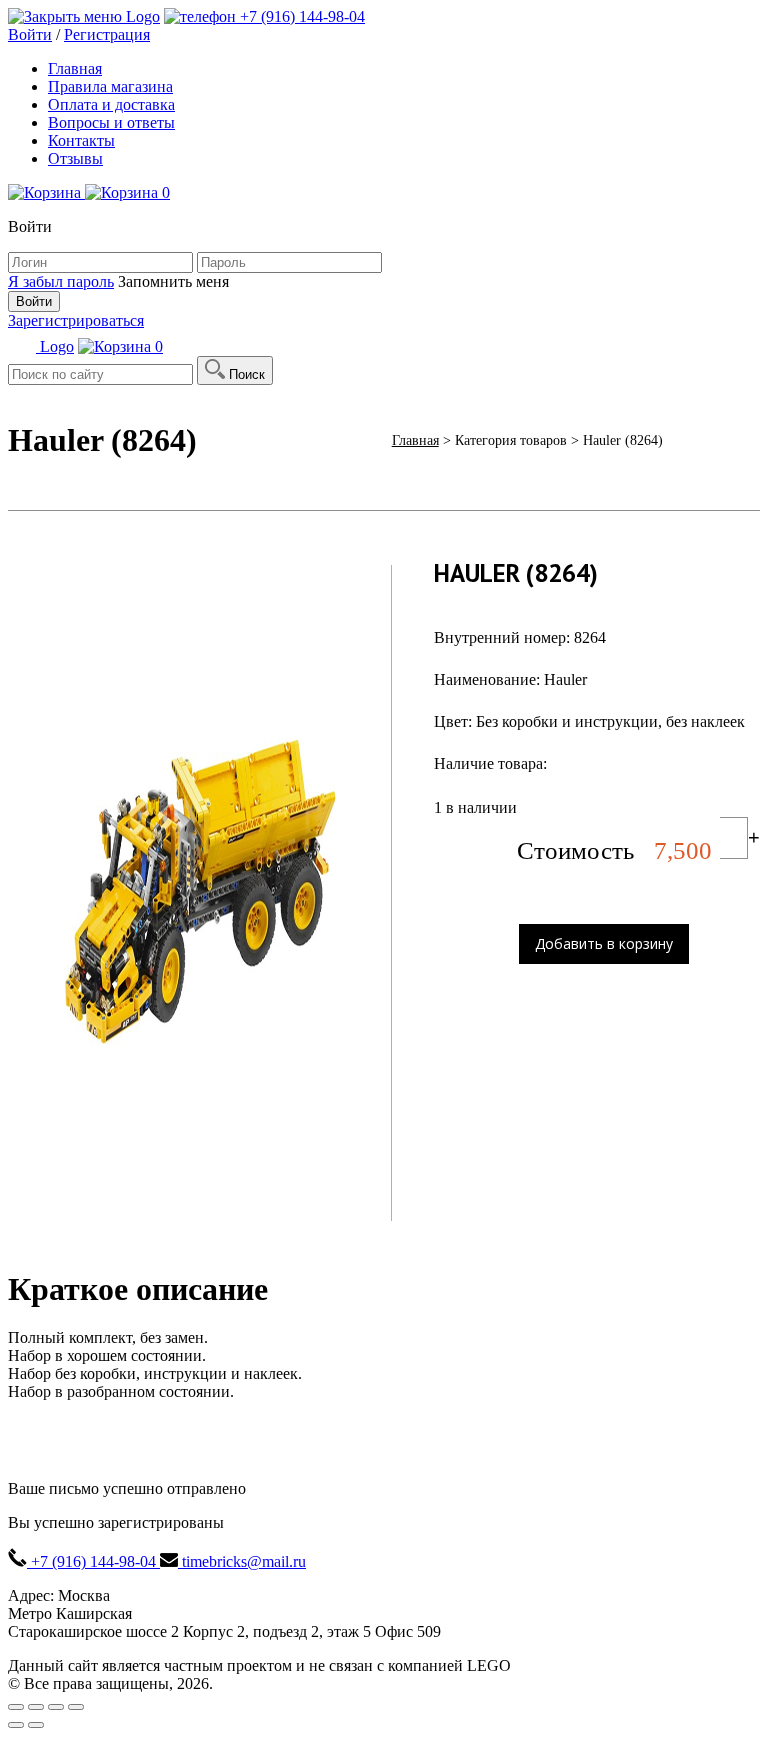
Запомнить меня (173, 281)
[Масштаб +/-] (76, 1707)
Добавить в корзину (604, 943)
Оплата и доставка (111, 104)
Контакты (81, 140)
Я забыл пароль (61, 281)
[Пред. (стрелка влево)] (16, 1725)
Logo (143, 16)
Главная (75, 68)
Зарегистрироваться (76, 320)
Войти (30, 34)
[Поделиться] (36, 1707)
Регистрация (107, 34)
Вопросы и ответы (111, 122)
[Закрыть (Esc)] (16, 1707)
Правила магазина (110, 86)
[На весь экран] (56, 1707)
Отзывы (75, 158)
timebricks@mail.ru (242, 1561)
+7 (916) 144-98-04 (300, 16)
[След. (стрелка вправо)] (36, 1725)
